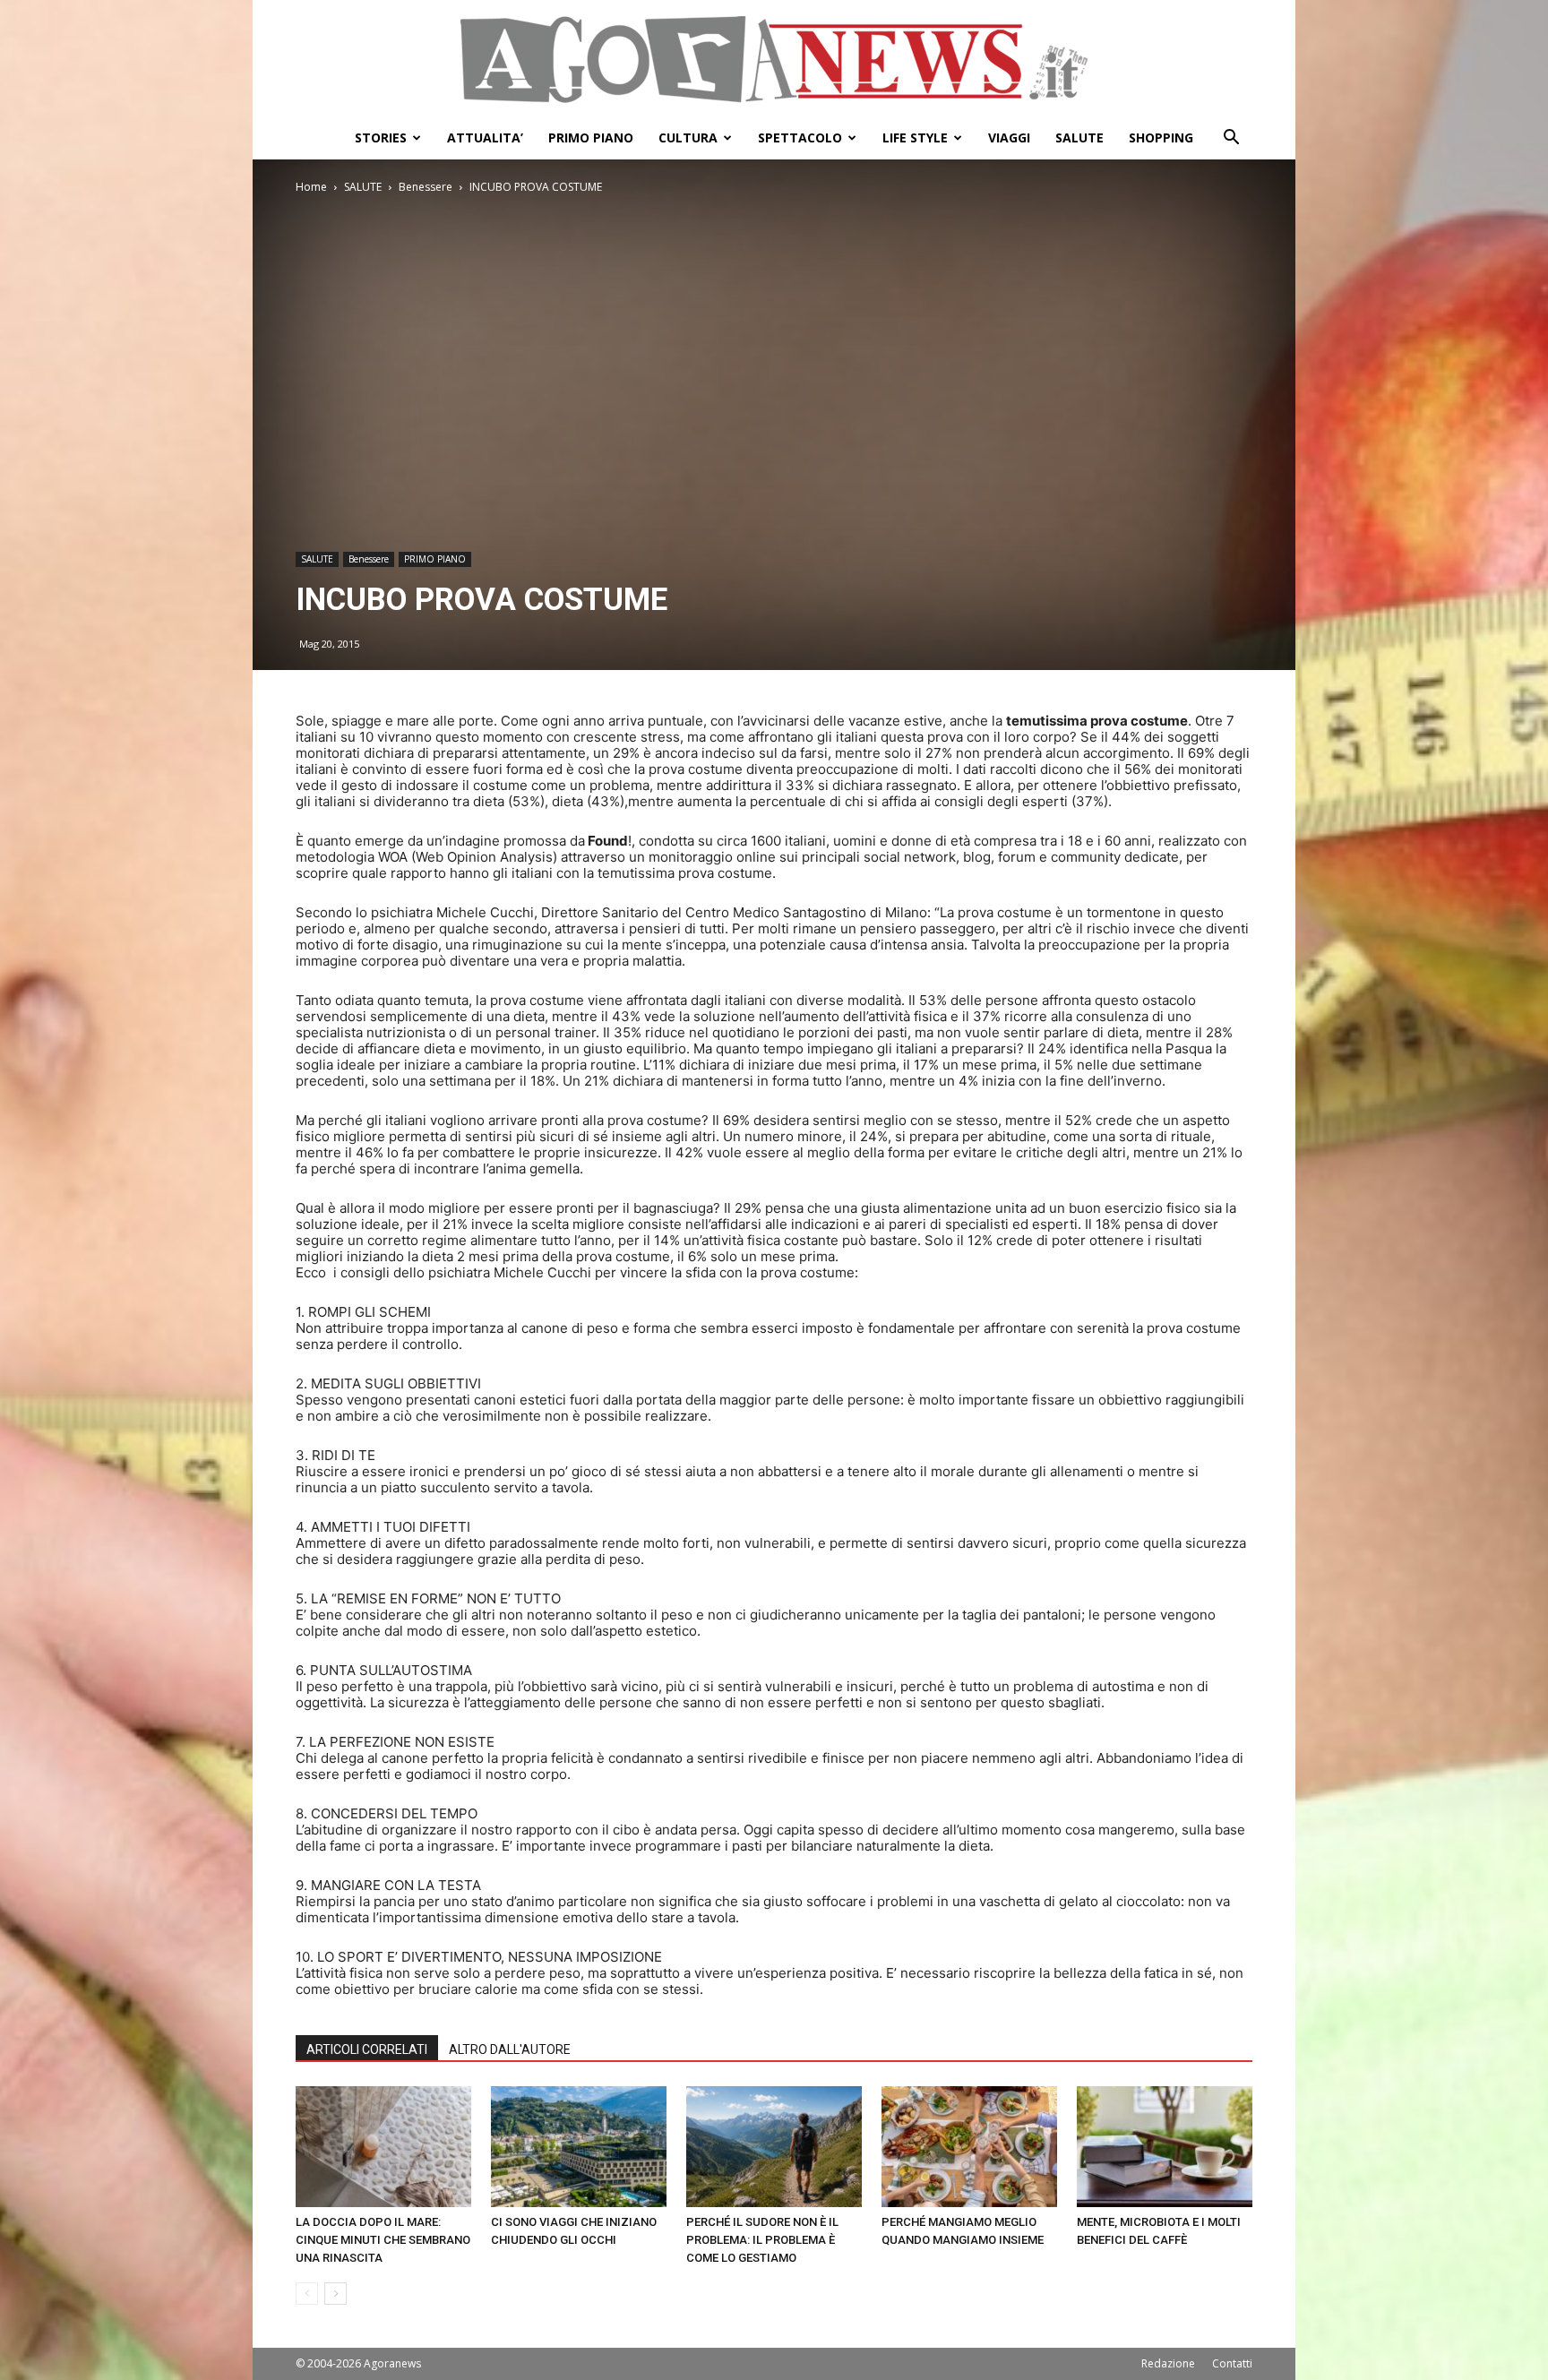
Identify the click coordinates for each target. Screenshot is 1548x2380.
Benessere (426, 187)
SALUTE (1079, 137)
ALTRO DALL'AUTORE (510, 2049)
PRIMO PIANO (591, 137)
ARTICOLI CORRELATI (367, 2049)
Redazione (1168, 2363)
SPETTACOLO (800, 137)
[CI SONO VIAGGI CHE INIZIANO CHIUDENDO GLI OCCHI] (579, 2147)
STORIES (381, 137)
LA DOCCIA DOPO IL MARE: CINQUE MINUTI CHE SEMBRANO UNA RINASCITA (383, 2240)
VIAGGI (1009, 137)
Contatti (1232, 2363)
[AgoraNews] (774, 60)
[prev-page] (307, 2294)
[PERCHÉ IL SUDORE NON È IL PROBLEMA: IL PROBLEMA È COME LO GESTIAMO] (774, 2147)
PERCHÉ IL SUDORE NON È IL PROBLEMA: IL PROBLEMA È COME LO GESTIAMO (762, 2240)
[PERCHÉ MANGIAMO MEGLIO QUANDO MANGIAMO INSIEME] (969, 2147)
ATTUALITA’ (485, 137)
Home (311, 187)
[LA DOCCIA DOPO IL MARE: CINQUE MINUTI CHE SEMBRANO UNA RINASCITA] (383, 2147)
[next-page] (335, 2294)
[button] (1231, 139)
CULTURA (688, 137)
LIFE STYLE (915, 137)
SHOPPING (1161, 137)
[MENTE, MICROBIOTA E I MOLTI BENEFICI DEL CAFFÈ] (1165, 2147)
